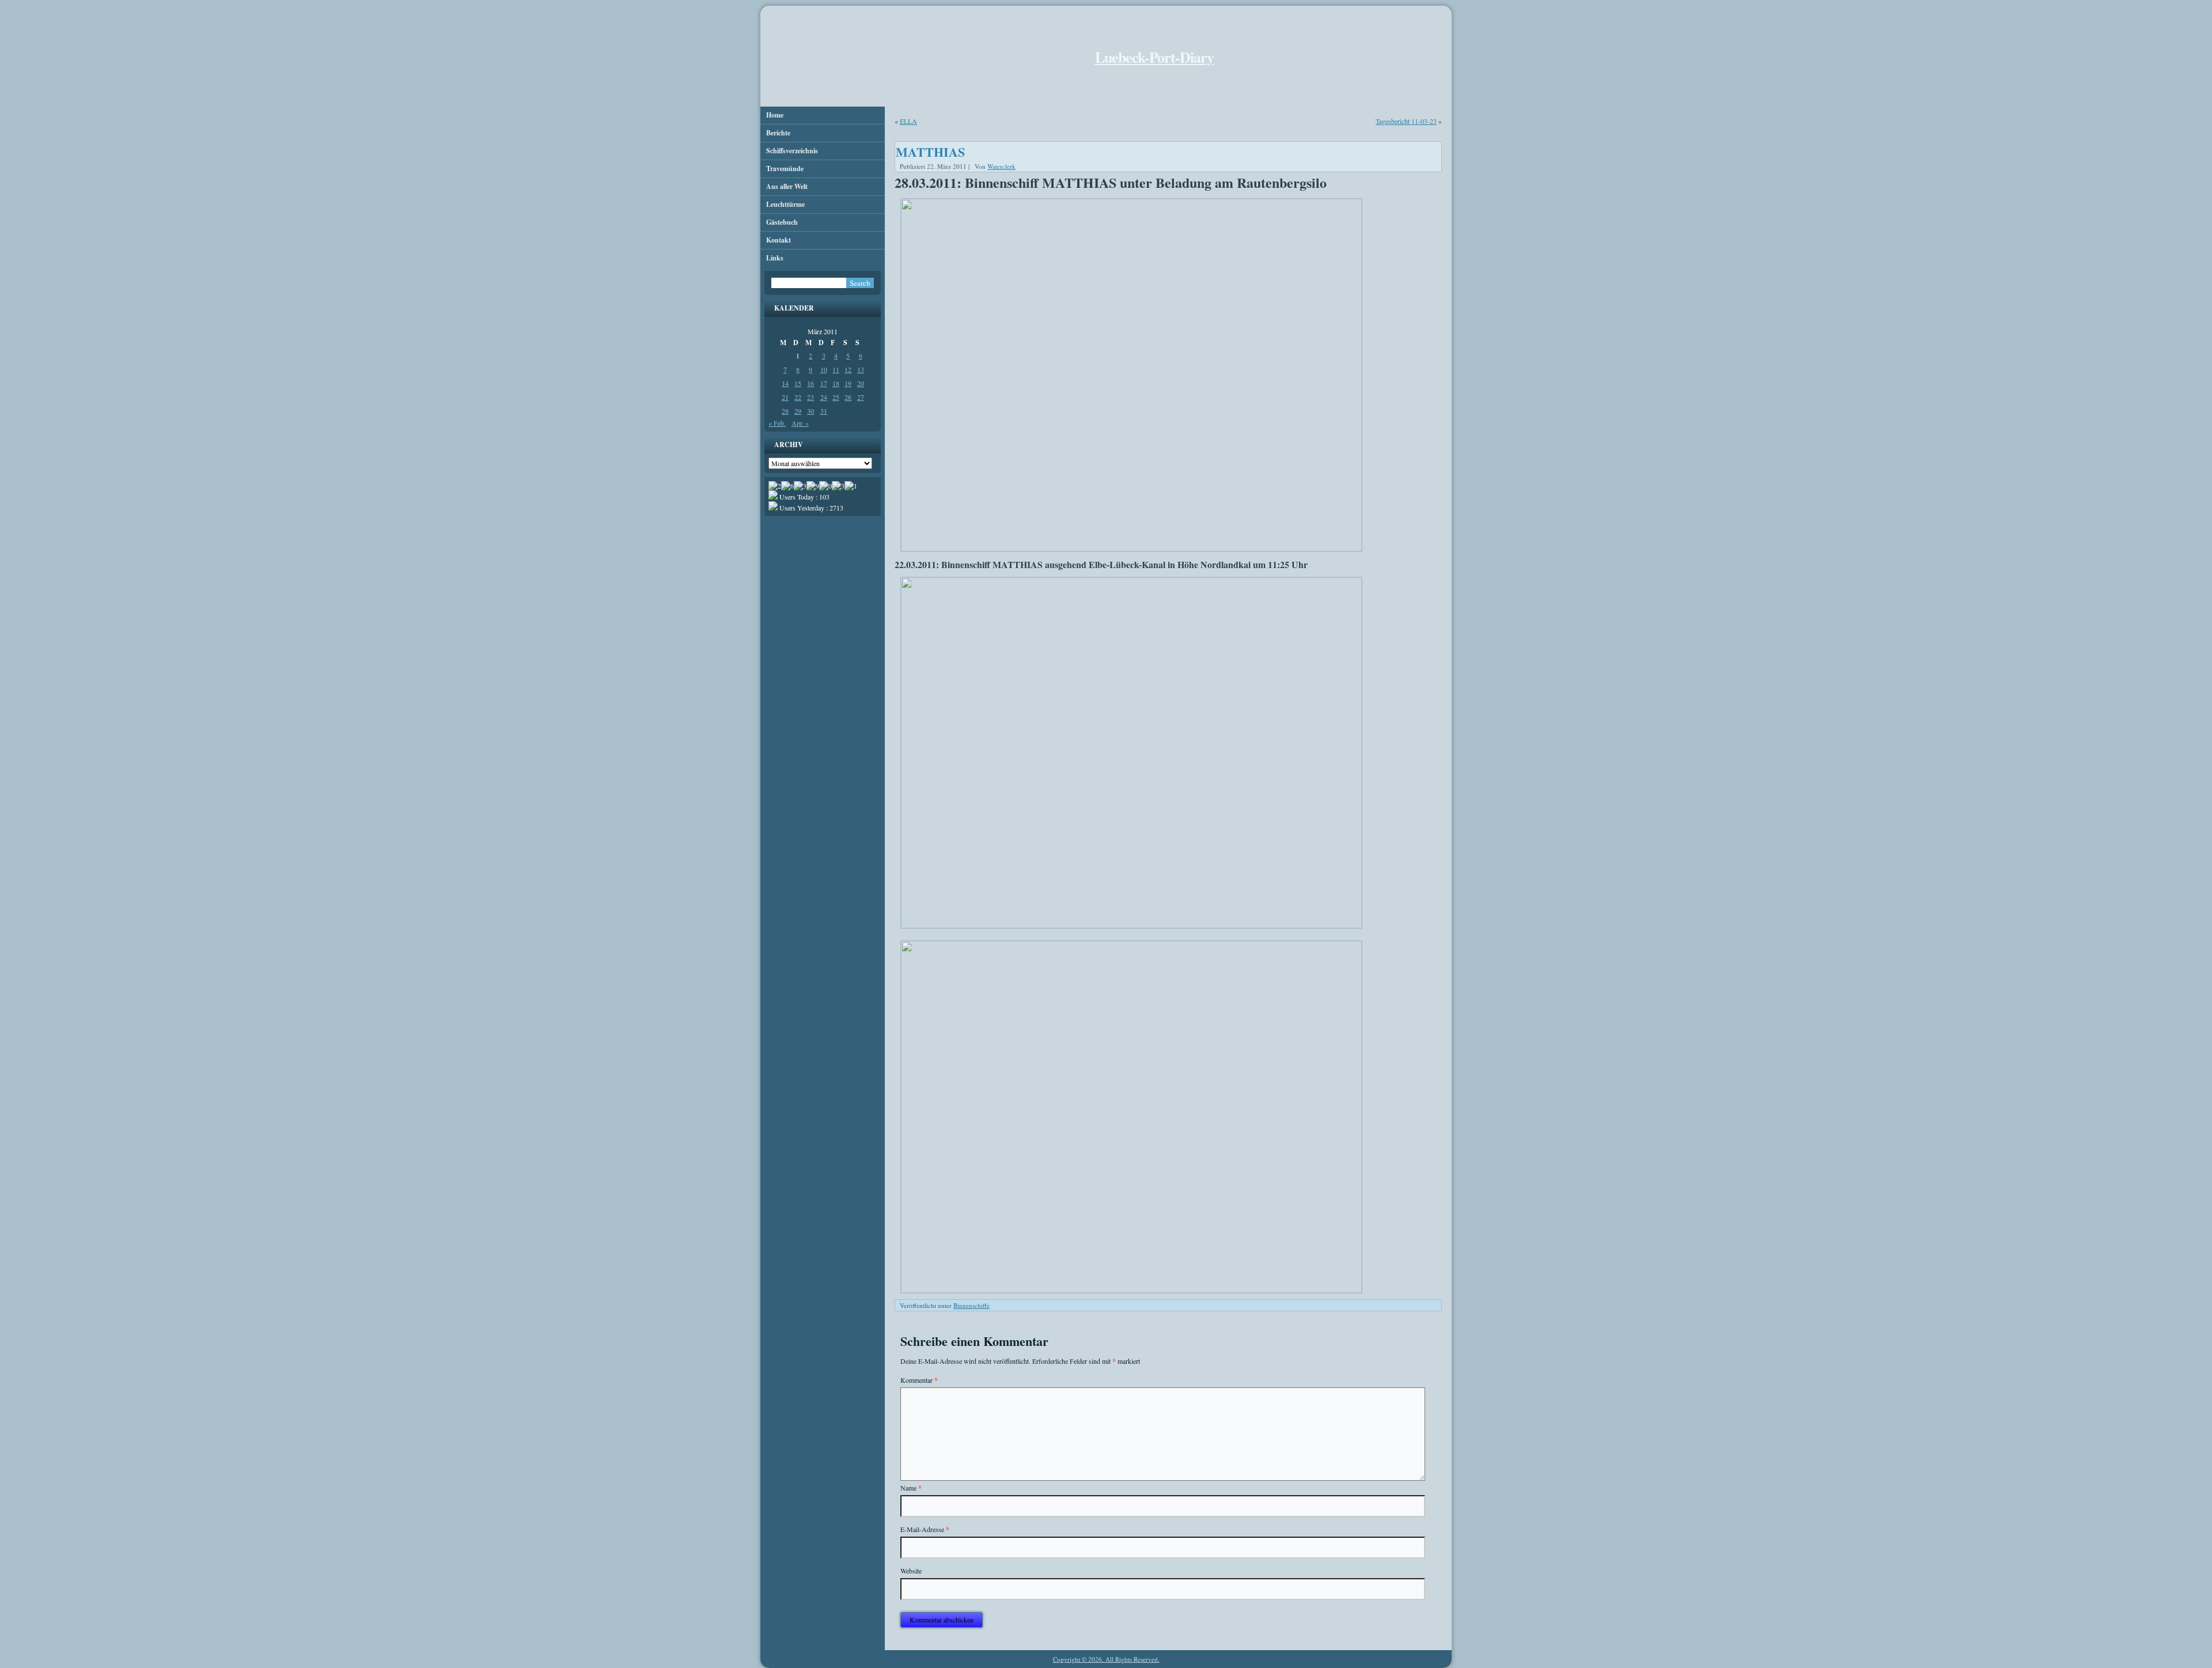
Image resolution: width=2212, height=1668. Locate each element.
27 (861, 397)
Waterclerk (1001, 166)
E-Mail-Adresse (925, 1529)
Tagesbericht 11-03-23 (1406, 121)
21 (785, 397)
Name (911, 1488)
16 (810, 383)
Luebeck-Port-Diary (1154, 57)
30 (810, 411)
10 (824, 369)
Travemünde (785, 169)
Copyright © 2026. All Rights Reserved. (1106, 1659)
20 (861, 383)
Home (775, 115)
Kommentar (919, 1380)
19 (848, 383)
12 (848, 369)
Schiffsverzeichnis (792, 151)
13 (861, 369)
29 (798, 411)
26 (848, 397)
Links (775, 258)
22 (798, 397)
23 (810, 397)
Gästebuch (782, 222)
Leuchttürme (785, 204)
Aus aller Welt (787, 186)
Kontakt (779, 240)
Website (911, 1571)
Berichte (778, 133)
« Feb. (777, 423)
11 (836, 369)
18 (836, 383)
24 (824, 397)
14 (785, 383)
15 (798, 383)
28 (785, 411)
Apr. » (800, 423)
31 (824, 411)
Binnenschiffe (971, 1305)
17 (824, 383)
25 (836, 397)
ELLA (908, 121)
